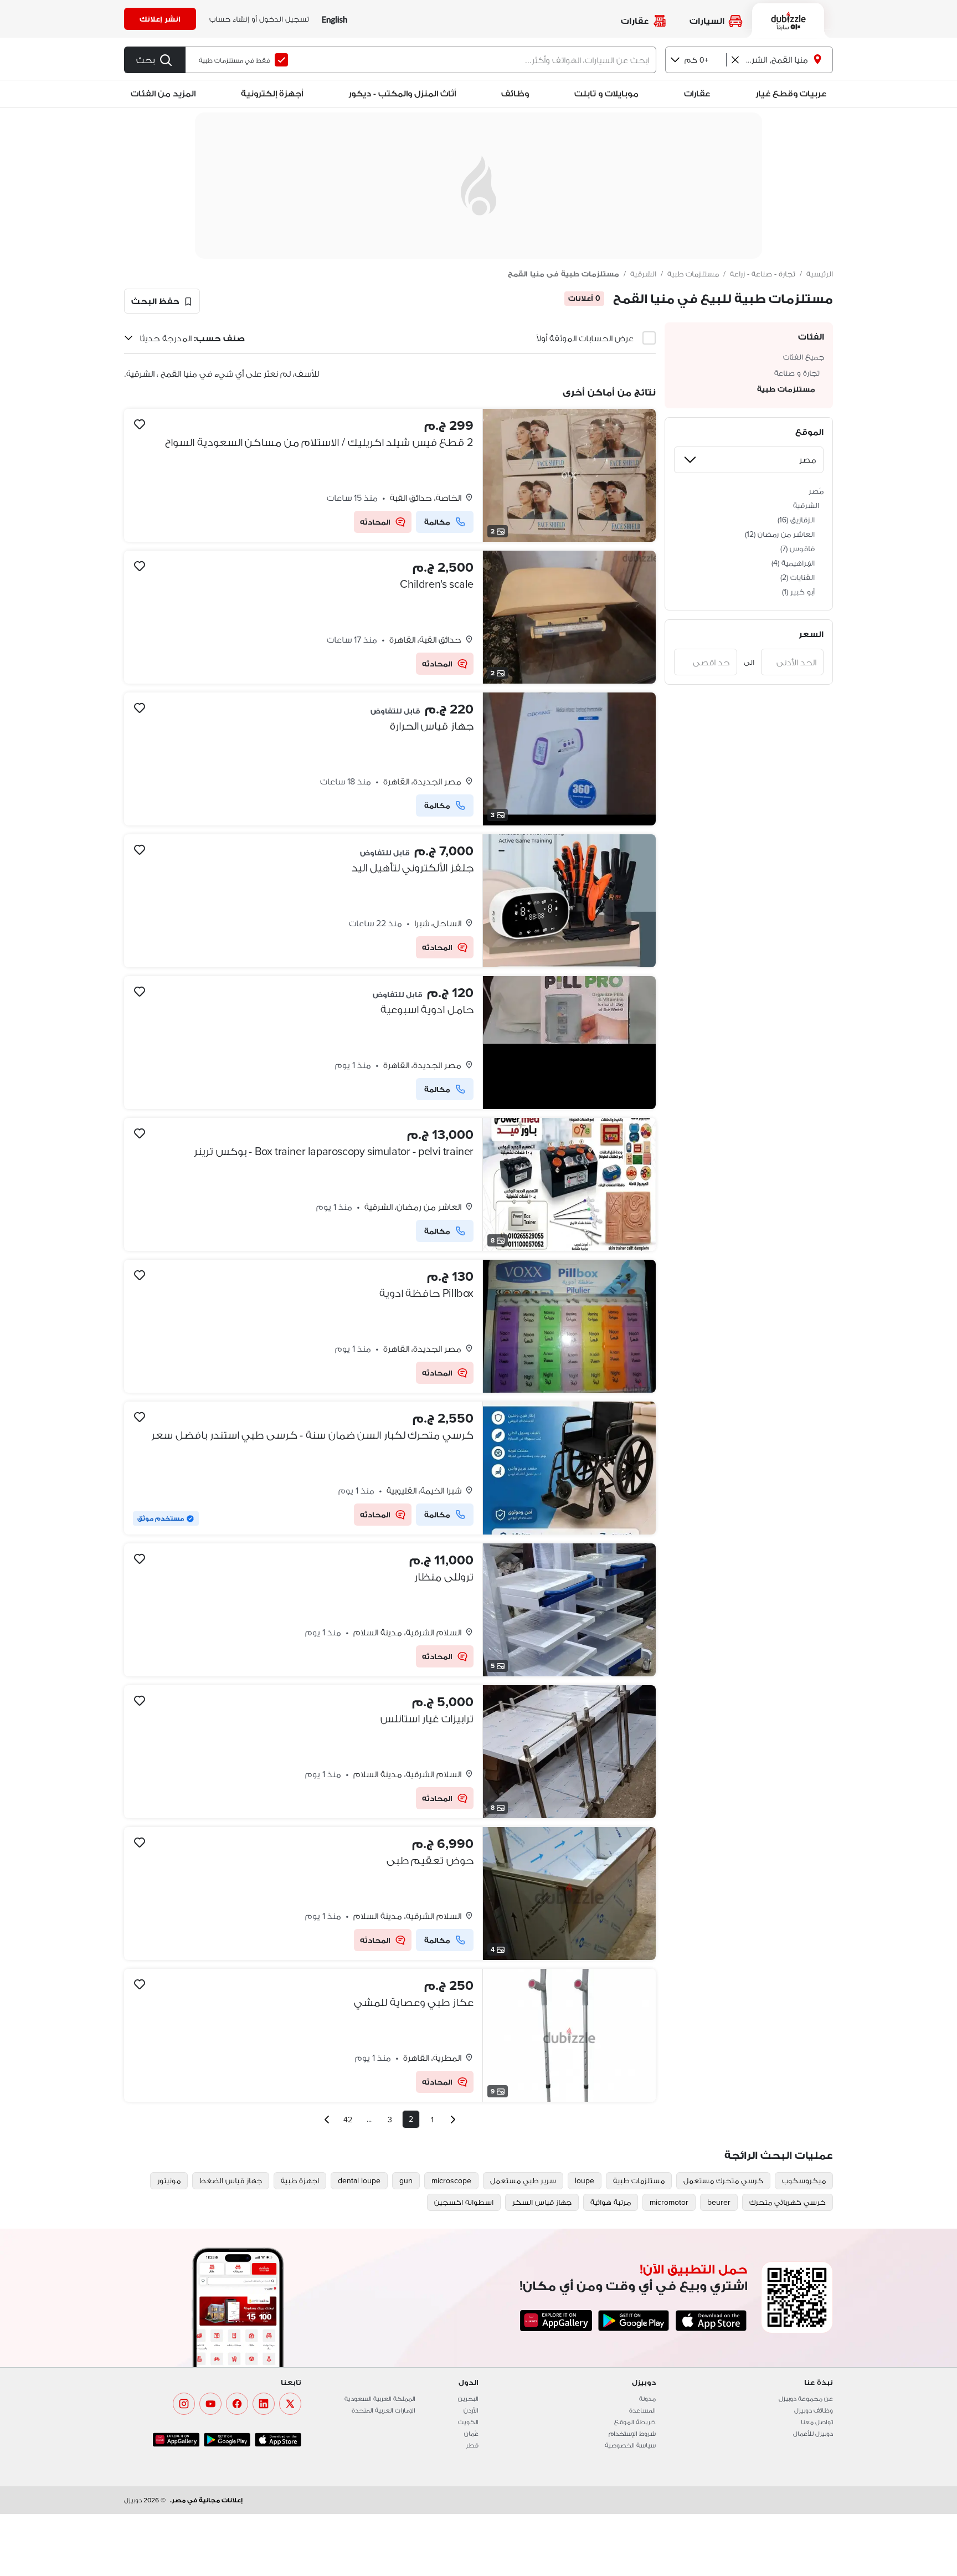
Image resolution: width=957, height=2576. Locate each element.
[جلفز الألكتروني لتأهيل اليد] (390, 901)
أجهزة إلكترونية (272, 93)
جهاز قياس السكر (542, 2202)
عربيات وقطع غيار (791, 93)
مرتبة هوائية (611, 2202)
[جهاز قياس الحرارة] (390, 759)
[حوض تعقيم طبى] (390, 1893)
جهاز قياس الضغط (231, 2180)
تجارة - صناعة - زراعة (763, 274)
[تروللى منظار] (390, 1610)
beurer (719, 2202)
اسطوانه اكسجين (464, 2202)
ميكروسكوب (804, 2180)
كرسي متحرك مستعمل (723, 2180)
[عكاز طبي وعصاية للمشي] (390, 2035)
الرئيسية (820, 274)
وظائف (515, 93)
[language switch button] (335, 19)
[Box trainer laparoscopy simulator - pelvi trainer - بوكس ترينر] (390, 1184)
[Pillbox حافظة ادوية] (390, 1326)
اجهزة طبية (300, 2180)
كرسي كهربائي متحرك (788, 2202)
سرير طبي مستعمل (523, 2180)
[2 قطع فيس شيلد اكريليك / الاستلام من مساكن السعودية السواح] (390, 475)
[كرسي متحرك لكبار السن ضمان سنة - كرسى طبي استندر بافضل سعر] (390, 1468)
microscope (451, 2180)
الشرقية (643, 274)
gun (406, 2180)
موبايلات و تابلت (606, 93)
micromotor (669, 2202)
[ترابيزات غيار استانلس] (390, 1752)
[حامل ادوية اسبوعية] (390, 1043)
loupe (585, 2180)
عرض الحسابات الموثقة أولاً (585, 338)
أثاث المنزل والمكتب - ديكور (402, 93)
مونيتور (169, 2180)
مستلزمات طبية (693, 274)
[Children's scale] (390, 617)
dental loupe (359, 2180)
